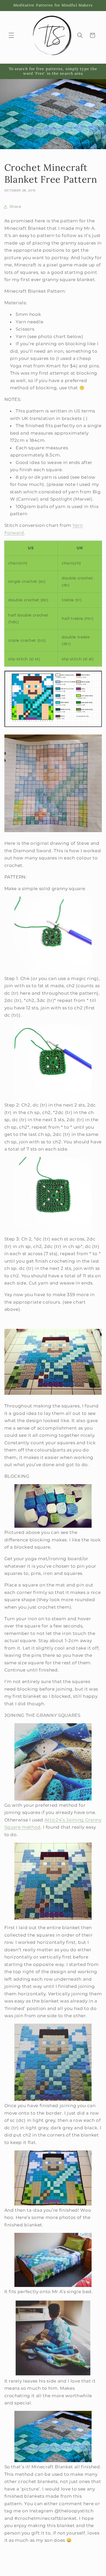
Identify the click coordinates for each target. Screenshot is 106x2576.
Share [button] (15, 206)
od (38, 1827)
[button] (11, 35)
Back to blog (57, 2568)
